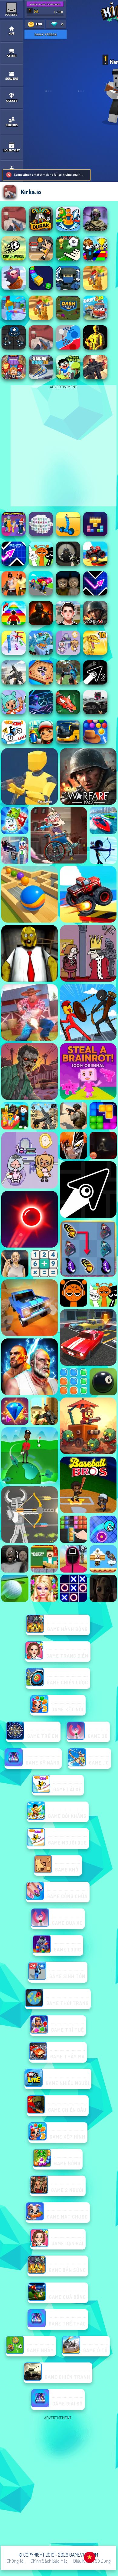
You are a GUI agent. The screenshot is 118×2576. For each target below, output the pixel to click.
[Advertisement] (59, 2481)
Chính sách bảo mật (49, 2561)
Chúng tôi (16, 2561)
